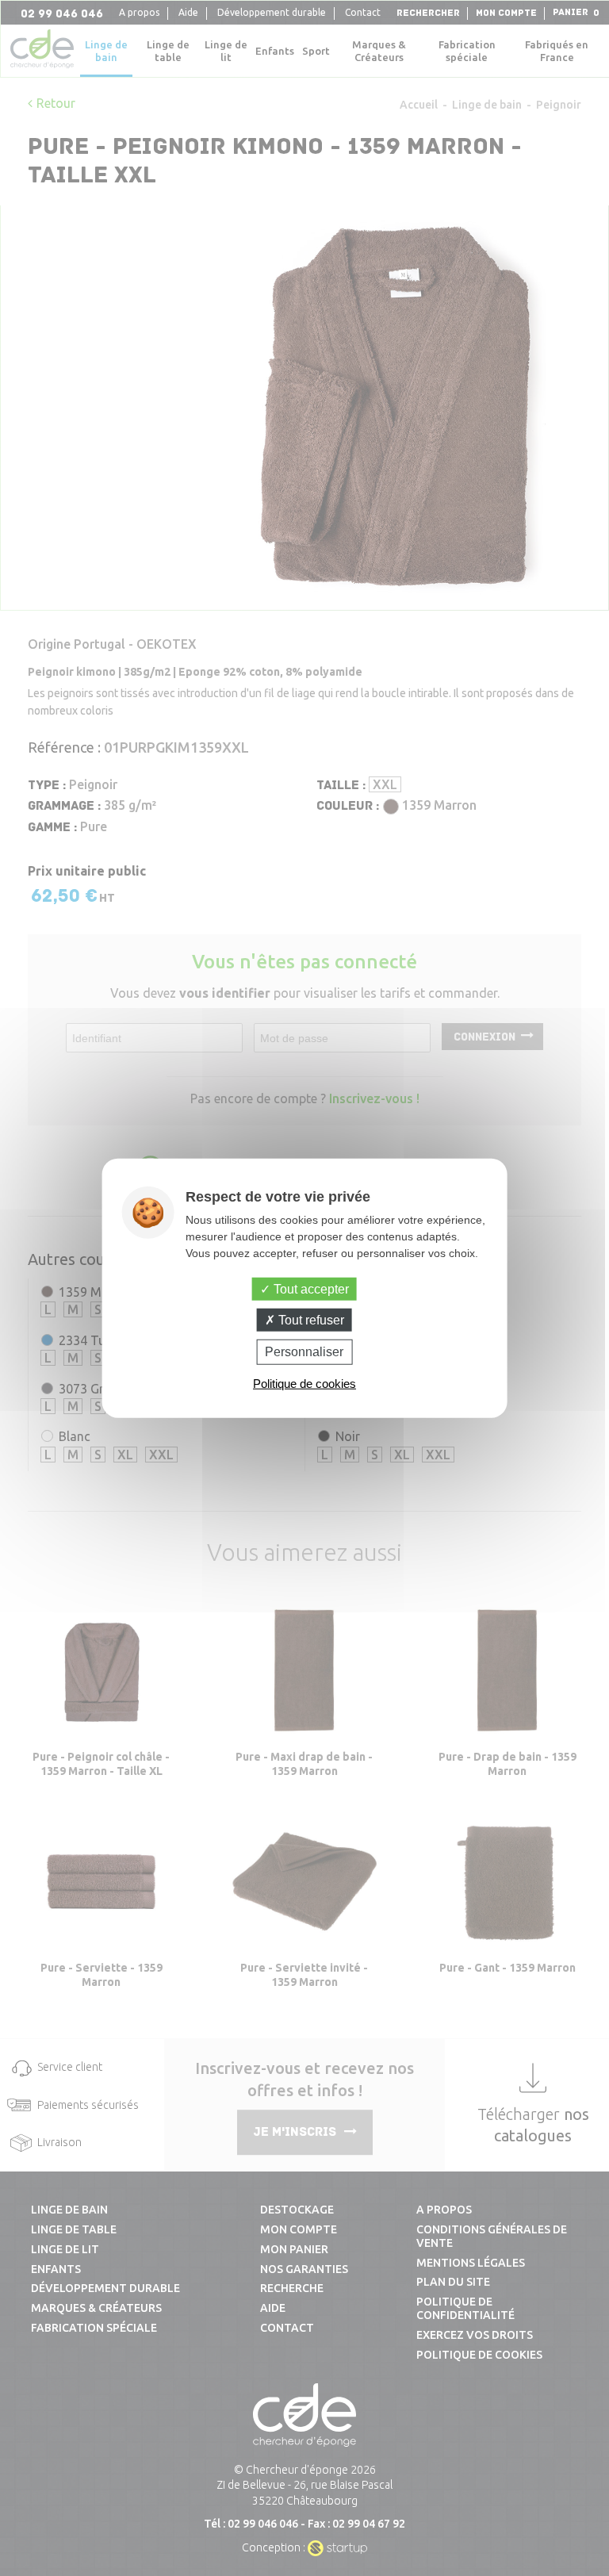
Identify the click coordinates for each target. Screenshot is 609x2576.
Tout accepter (310, 1289)
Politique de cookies (304, 1383)
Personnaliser (304, 1352)
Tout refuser (310, 1320)
